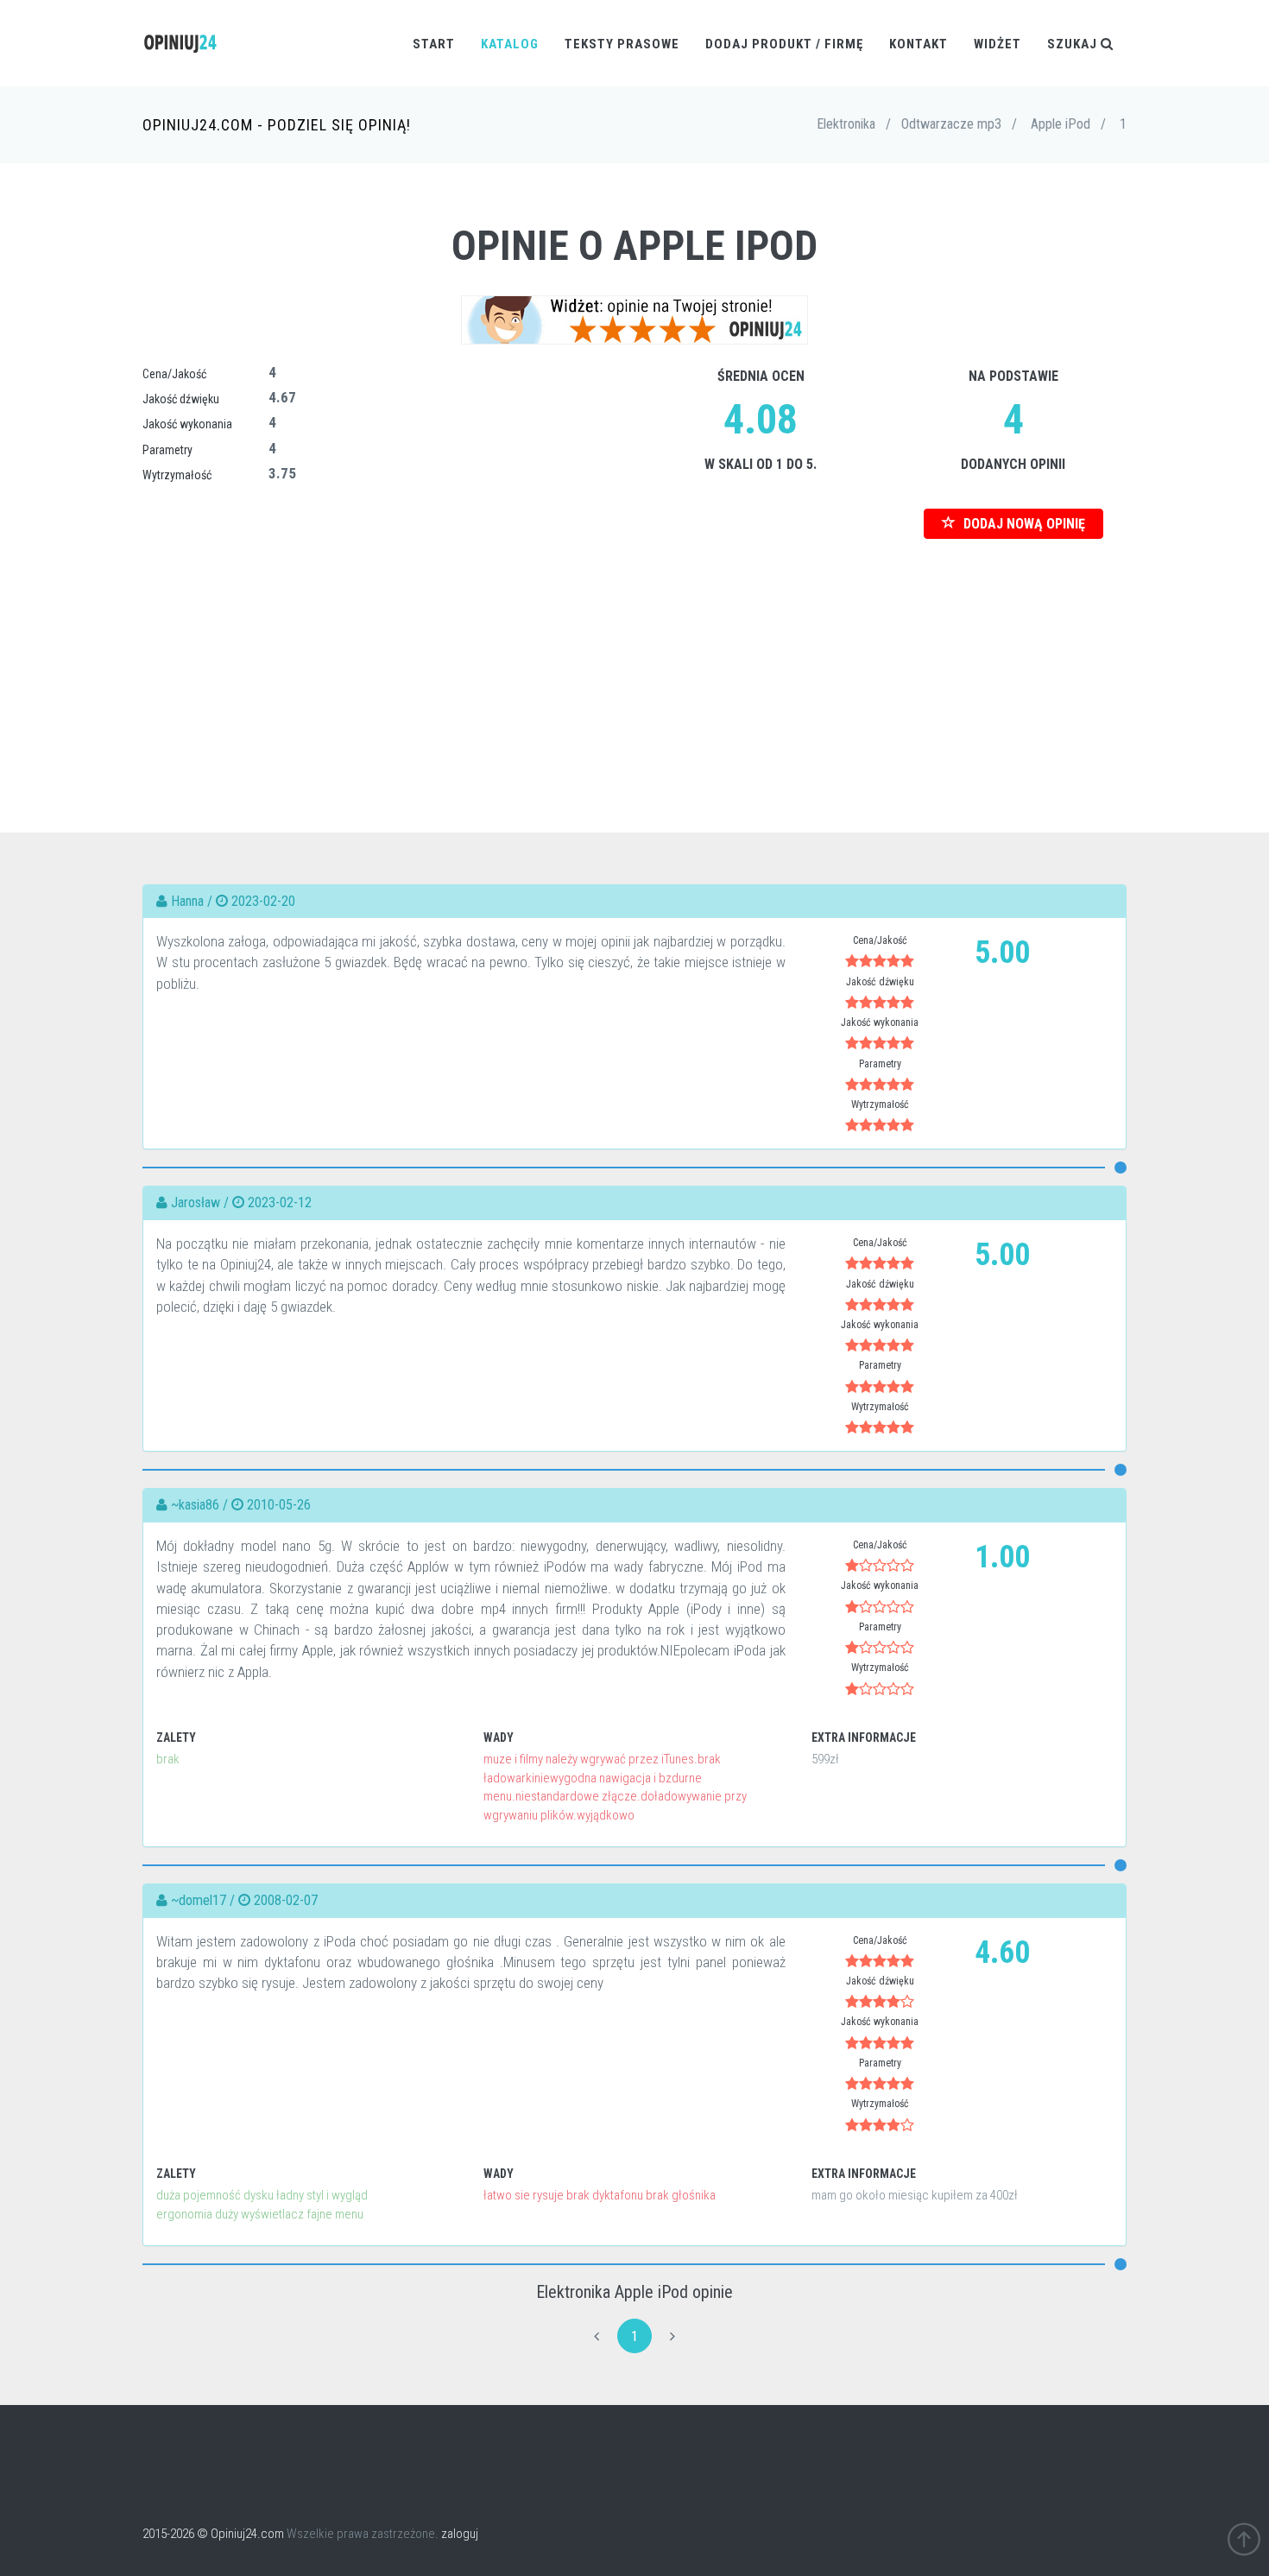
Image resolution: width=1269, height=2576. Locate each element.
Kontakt (919, 44)
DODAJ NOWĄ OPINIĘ (1023, 524)
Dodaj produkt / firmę (784, 44)
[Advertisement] (634, 660)
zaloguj (460, 2534)
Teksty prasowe (622, 44)
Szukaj (1074, 44)
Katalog (510, 44)
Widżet (998, 44)
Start (434, 44)
